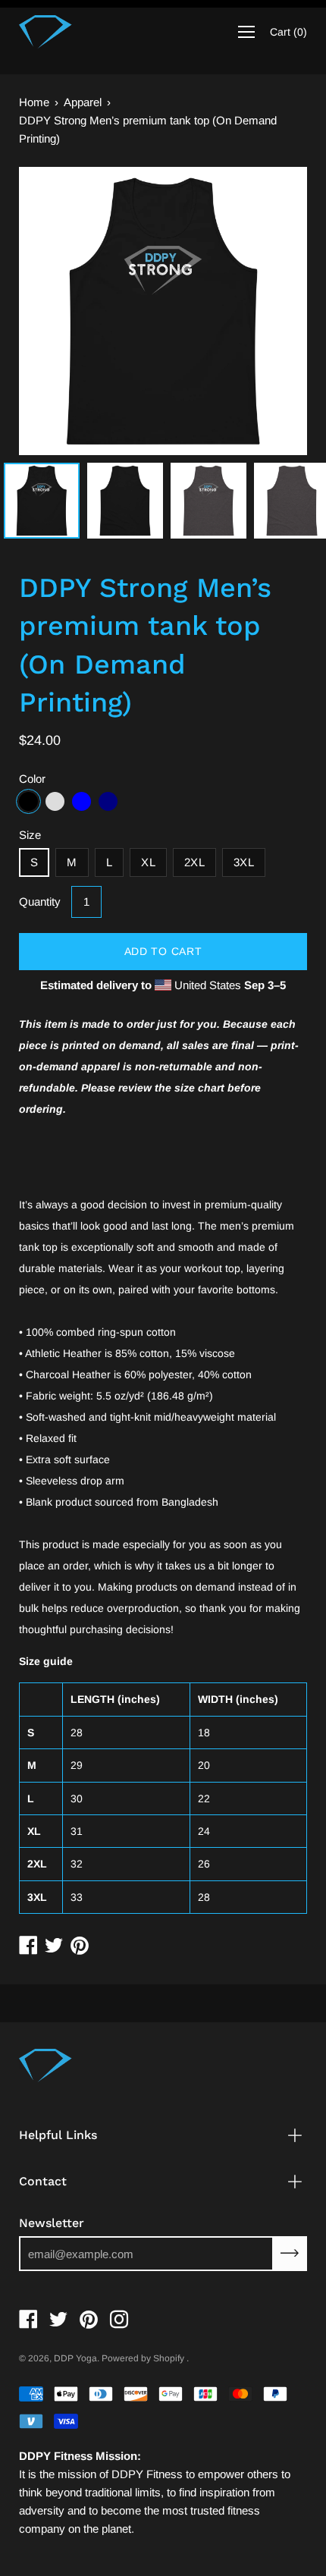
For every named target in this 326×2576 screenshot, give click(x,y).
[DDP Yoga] (45, 32)
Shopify (169, 2358)
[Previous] (57, 311)
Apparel (83, 102)
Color (32, 779)
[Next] (269, 311)
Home (34, 102)
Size (30, 835)
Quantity (40, 902)
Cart (288, 32)
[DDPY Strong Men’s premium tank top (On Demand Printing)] (42, 501)
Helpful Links (58, 2135)
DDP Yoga (75, 2358)
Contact (43, 2181)
